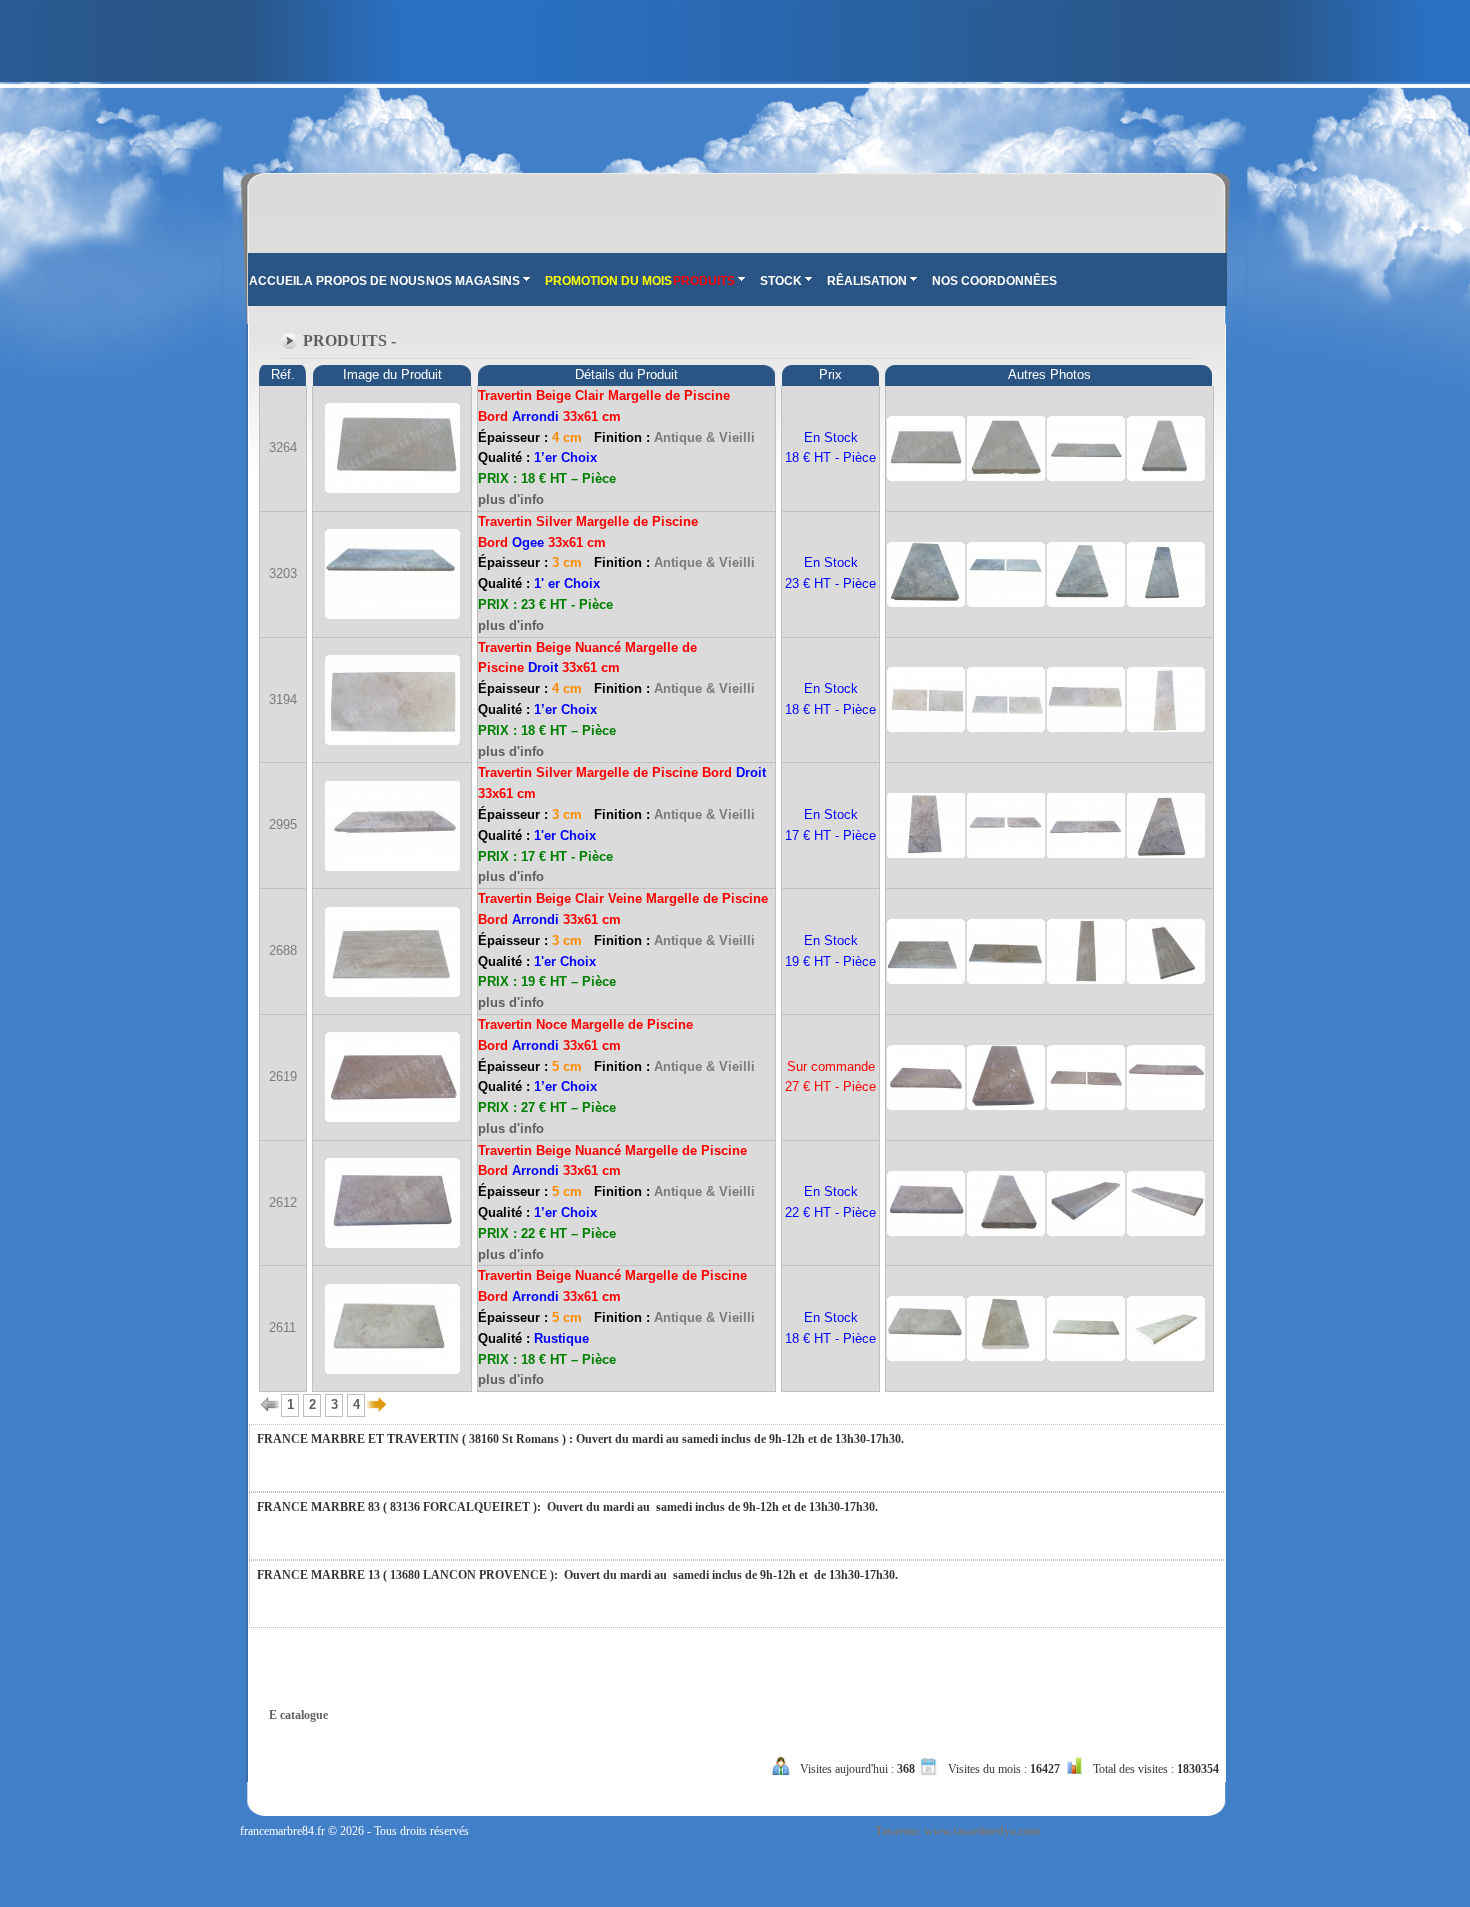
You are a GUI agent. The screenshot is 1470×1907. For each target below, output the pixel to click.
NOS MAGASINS (473, 281)
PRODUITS (704, 281)
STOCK (781, 281)
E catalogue (298, 1715)
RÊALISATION (867, 281)
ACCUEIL (276, 281)
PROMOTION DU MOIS (608, 281)
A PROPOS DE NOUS (364, 281)
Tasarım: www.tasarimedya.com (957, 1831)
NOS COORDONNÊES (994, 281)
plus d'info (511, 499)
